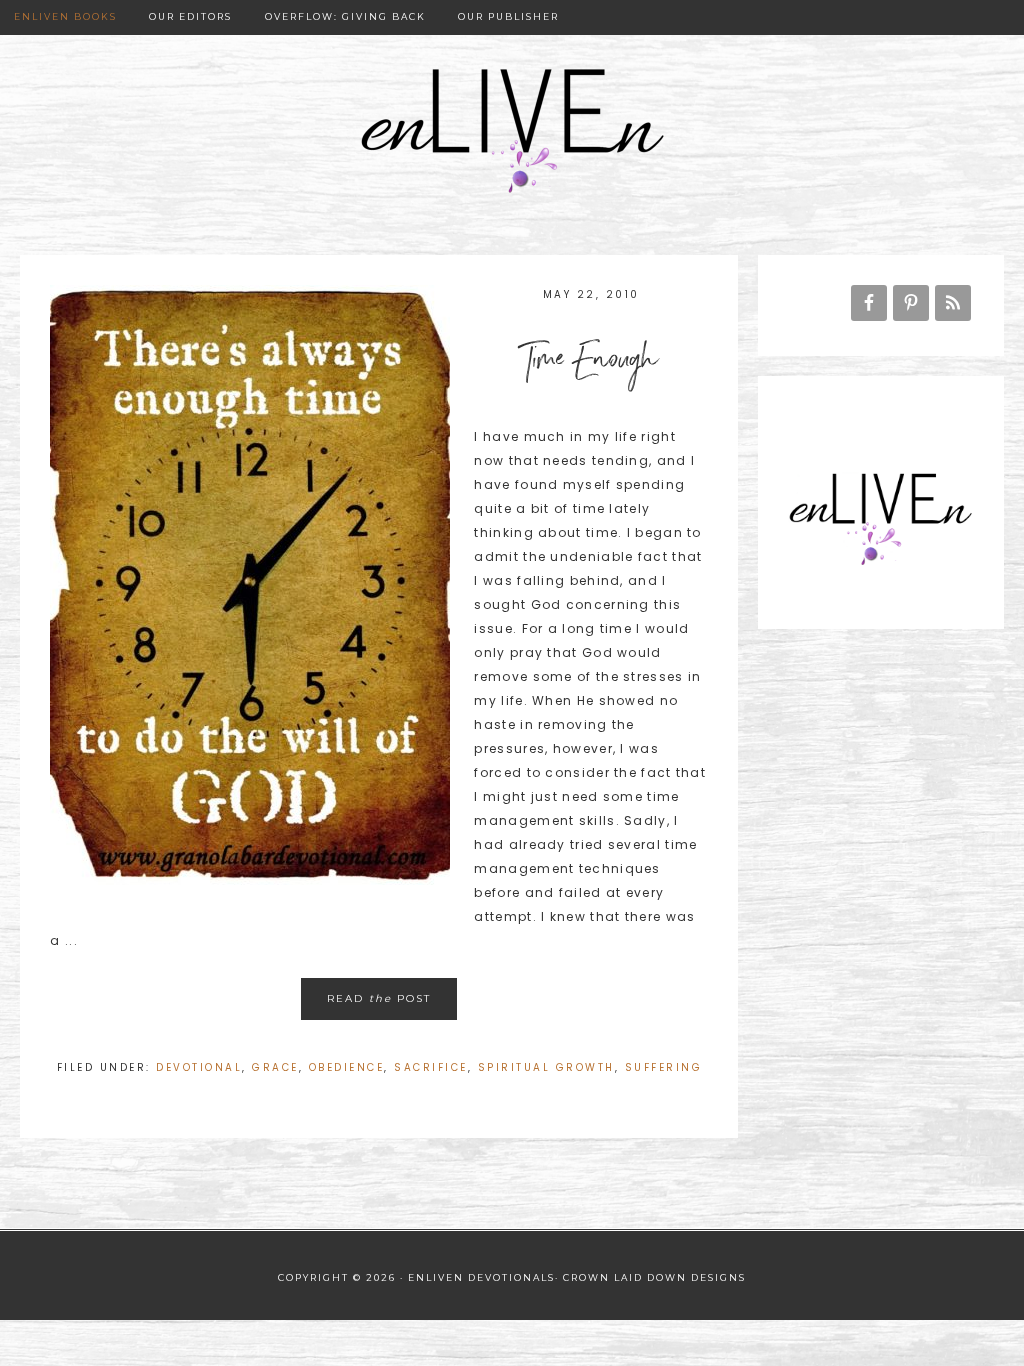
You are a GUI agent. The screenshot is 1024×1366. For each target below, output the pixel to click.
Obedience (347, 1067)
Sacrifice (431, 1067)
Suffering (664, 1067)
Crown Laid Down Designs (654, 1277)
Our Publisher (508, 16)
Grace (275, 1067)
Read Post (379, 998)
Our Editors (190, 16)
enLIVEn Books (65, 16)
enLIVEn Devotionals (512, 132)
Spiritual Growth (546, 1067)
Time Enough (591, 364)
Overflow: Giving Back (345, 16)
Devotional (199, 1067)
